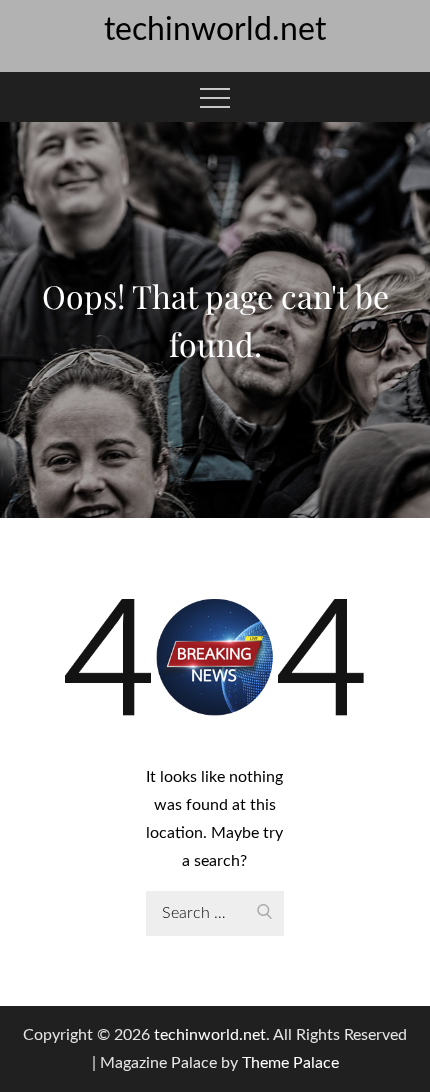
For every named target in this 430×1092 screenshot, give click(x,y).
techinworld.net (215, 30)
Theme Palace (290, 1063)
